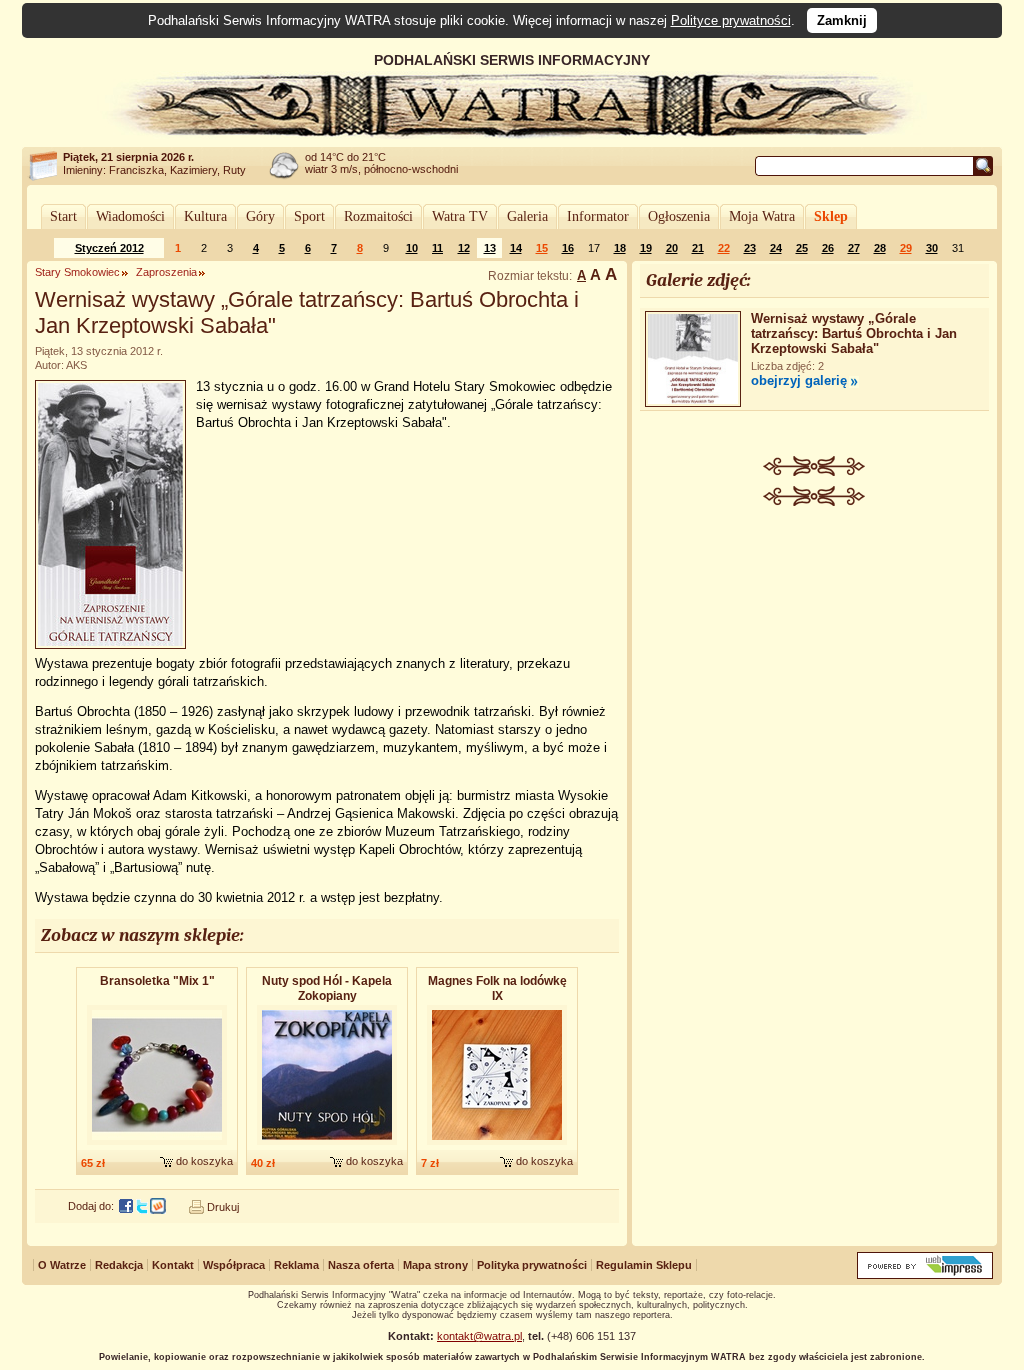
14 (516, 248)
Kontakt (173, 1265)
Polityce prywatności (731, 20)
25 (802, 248)
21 (698, 248)
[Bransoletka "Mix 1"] (157, 1146)
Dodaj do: (91, 1206)
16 (568, 248)
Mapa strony (435, 1265)
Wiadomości (130, 216)
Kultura (205, 216)
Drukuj (223, 1207)
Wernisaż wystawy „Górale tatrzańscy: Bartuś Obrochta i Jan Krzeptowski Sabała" (854, 333)
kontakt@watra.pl (479, 1336)
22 (724, 248)
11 (437, 248)
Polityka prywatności (532, 1265)
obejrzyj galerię (799, 380)
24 (776, 248)
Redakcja (119, 1265)
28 (880, 248)
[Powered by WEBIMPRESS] (925, 1274)
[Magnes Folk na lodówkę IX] (497, 1146)
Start (63, 216)
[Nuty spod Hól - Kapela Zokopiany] (327, 1146)
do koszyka (204, 1161)
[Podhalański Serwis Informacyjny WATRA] (512, 134)
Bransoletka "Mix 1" (157, 981)
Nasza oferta (361, 1265)
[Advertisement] (815, 656)
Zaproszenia (166, 272)
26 (828, 248)
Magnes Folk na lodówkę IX (497, 988)
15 (542, 248)
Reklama (296, 1265)
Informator (598, 216)
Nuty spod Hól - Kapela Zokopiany (327, 988)
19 (646, 248)
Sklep (831, 216)
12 (464, 248)
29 (906, 248)
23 (750, 248)
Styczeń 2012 (109, 248)
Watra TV (460, 216)
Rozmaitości (378, 216)
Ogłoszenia (679, 216)
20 (672, 248)
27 (854, 248)
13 (490, 248)
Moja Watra (762, 216)
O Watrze (62, 1265)
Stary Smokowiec (77, 272)
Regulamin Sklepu (644, 1265)
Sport (309, 216)
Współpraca (234, 1265)
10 (412, 248)
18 (620, 248)
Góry (260, 216)
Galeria (527, 216)
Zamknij (842, 20)
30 (932, 248)
